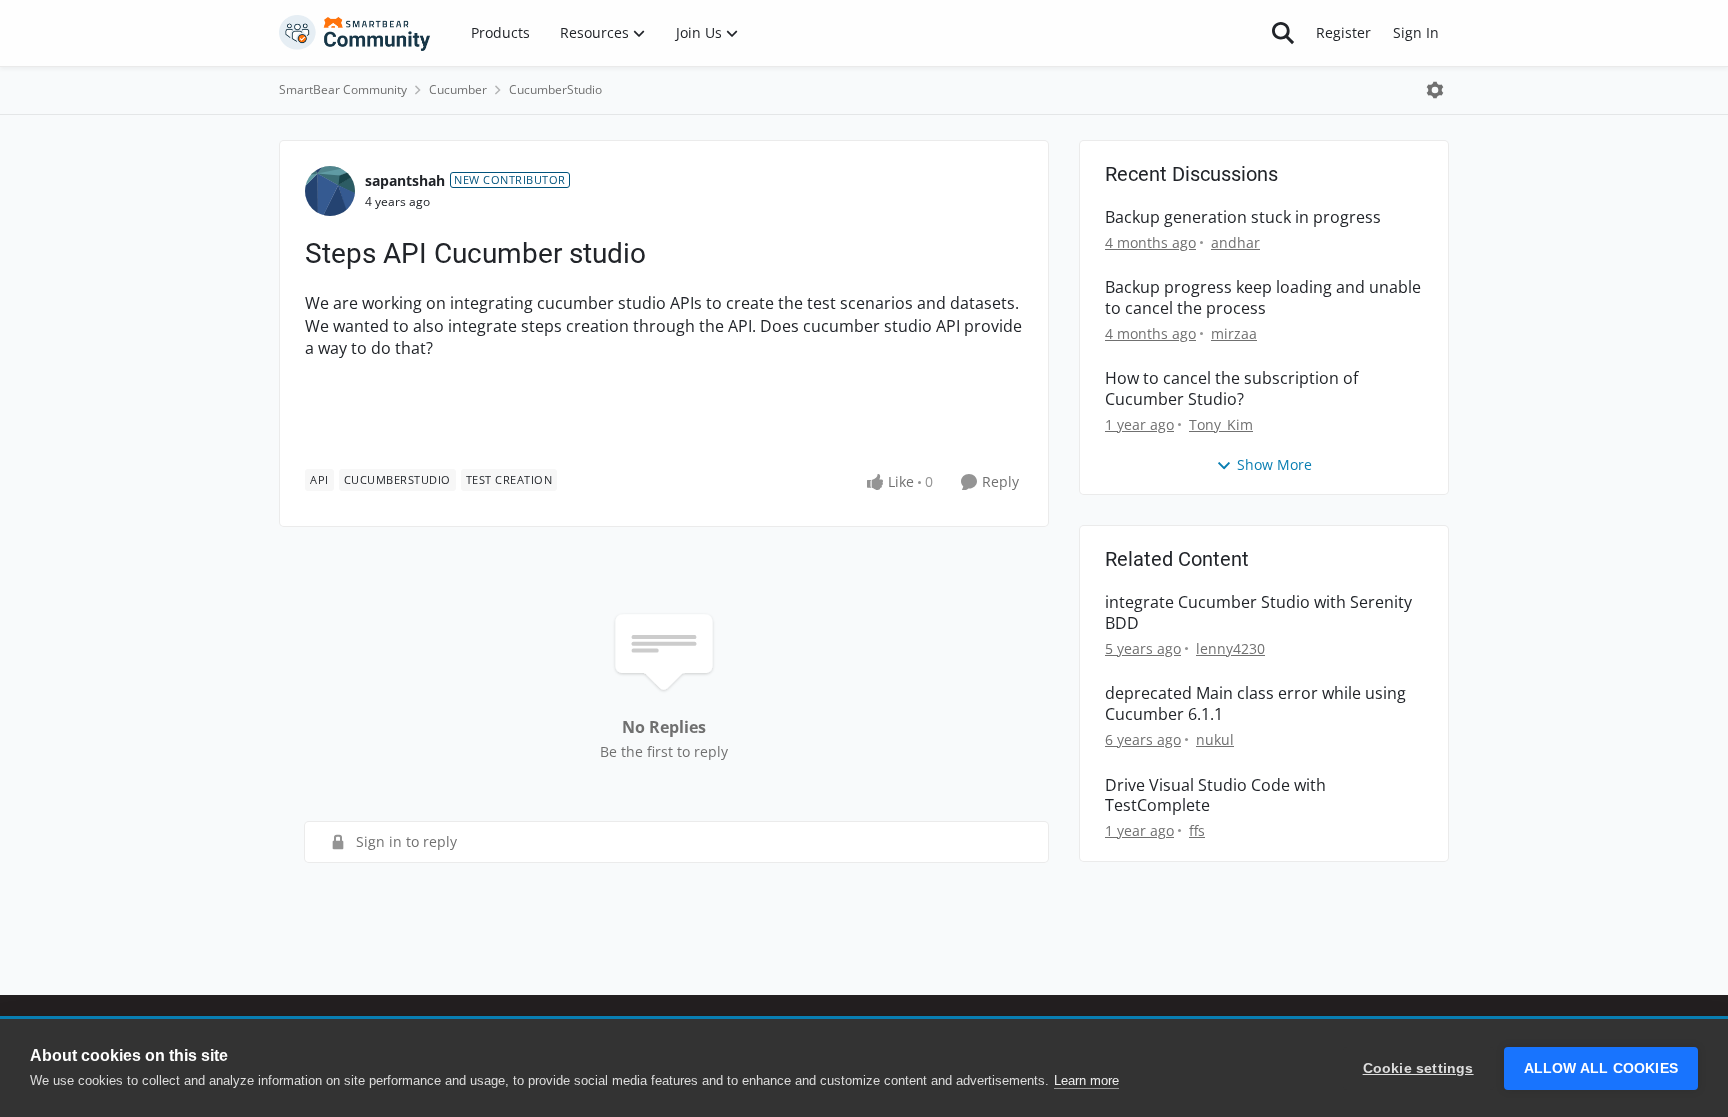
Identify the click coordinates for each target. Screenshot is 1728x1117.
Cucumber (458, 89)
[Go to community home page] (355, 33)
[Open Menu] (1435, 90)
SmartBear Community (343, 89)
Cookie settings (1418, 1068)
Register (1343, 32)
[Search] (1283, 33)
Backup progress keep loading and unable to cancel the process (1263, 298)
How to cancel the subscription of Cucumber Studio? (1231, 389)
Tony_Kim (1221, 424)
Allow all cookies (1601, 1068)
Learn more (1086, 1080)
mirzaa (1234, 333)
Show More (1274, 464)
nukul (1215, 739)
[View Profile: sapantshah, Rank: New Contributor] (330, 191)
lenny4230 (1230, 648)
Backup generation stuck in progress (1243, 217)
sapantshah (405, 180)
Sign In (1416, 32)
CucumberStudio (555, 89)
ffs (1197, 830)
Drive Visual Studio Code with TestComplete (1215, 796)
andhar (1235, 242)
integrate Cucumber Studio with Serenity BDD (1258, 613)
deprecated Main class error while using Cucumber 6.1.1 (1255, 704)
